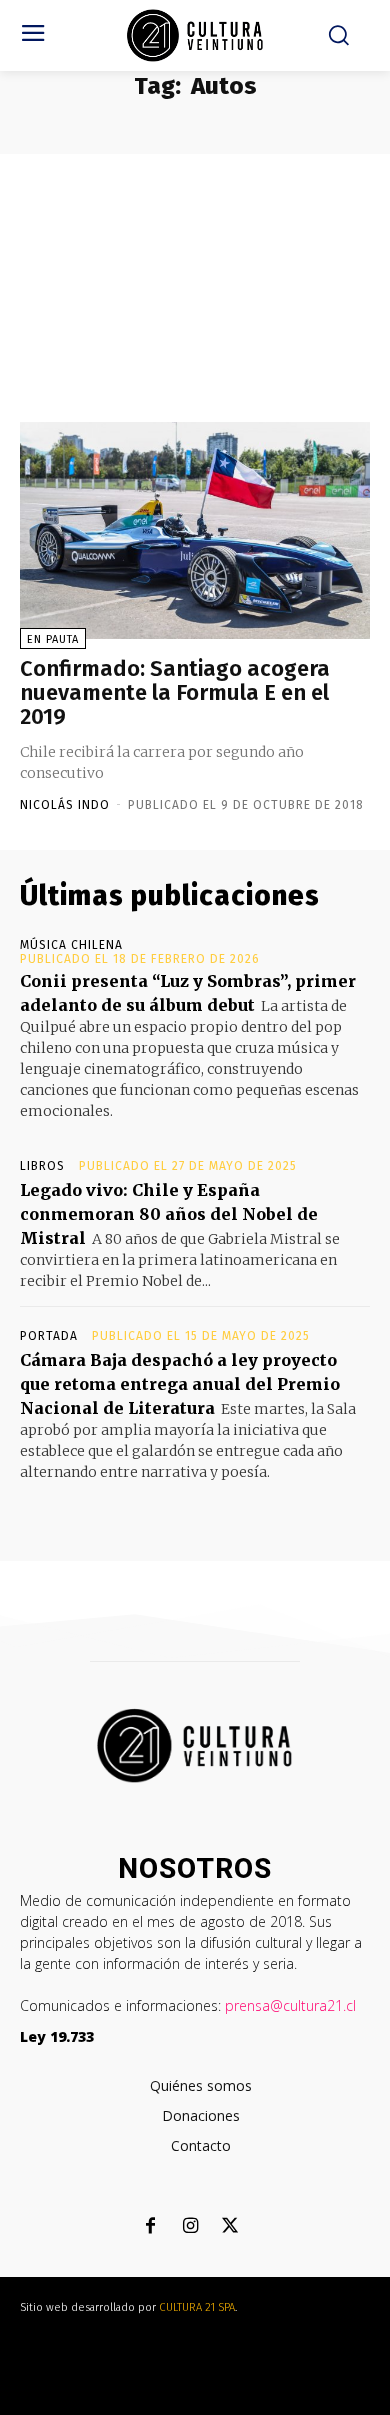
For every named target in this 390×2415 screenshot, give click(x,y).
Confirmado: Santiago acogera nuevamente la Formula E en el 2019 (175, 692)
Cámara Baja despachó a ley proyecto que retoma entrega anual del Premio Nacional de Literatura (180, 1384)
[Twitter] (230, 2227)
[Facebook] (150, 2227)
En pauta (53, 639)
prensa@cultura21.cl (290, 2005)
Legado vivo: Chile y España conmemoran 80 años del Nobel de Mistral (169, 1214)
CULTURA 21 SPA (197, 2307)
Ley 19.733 (57, 2036)
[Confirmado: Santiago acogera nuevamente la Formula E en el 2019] (195, 530)
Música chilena (71, 945)
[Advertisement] (195, 270)
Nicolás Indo (65, 805)
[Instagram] (190, 2227)
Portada (49, 1336)
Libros (42, 1166)
